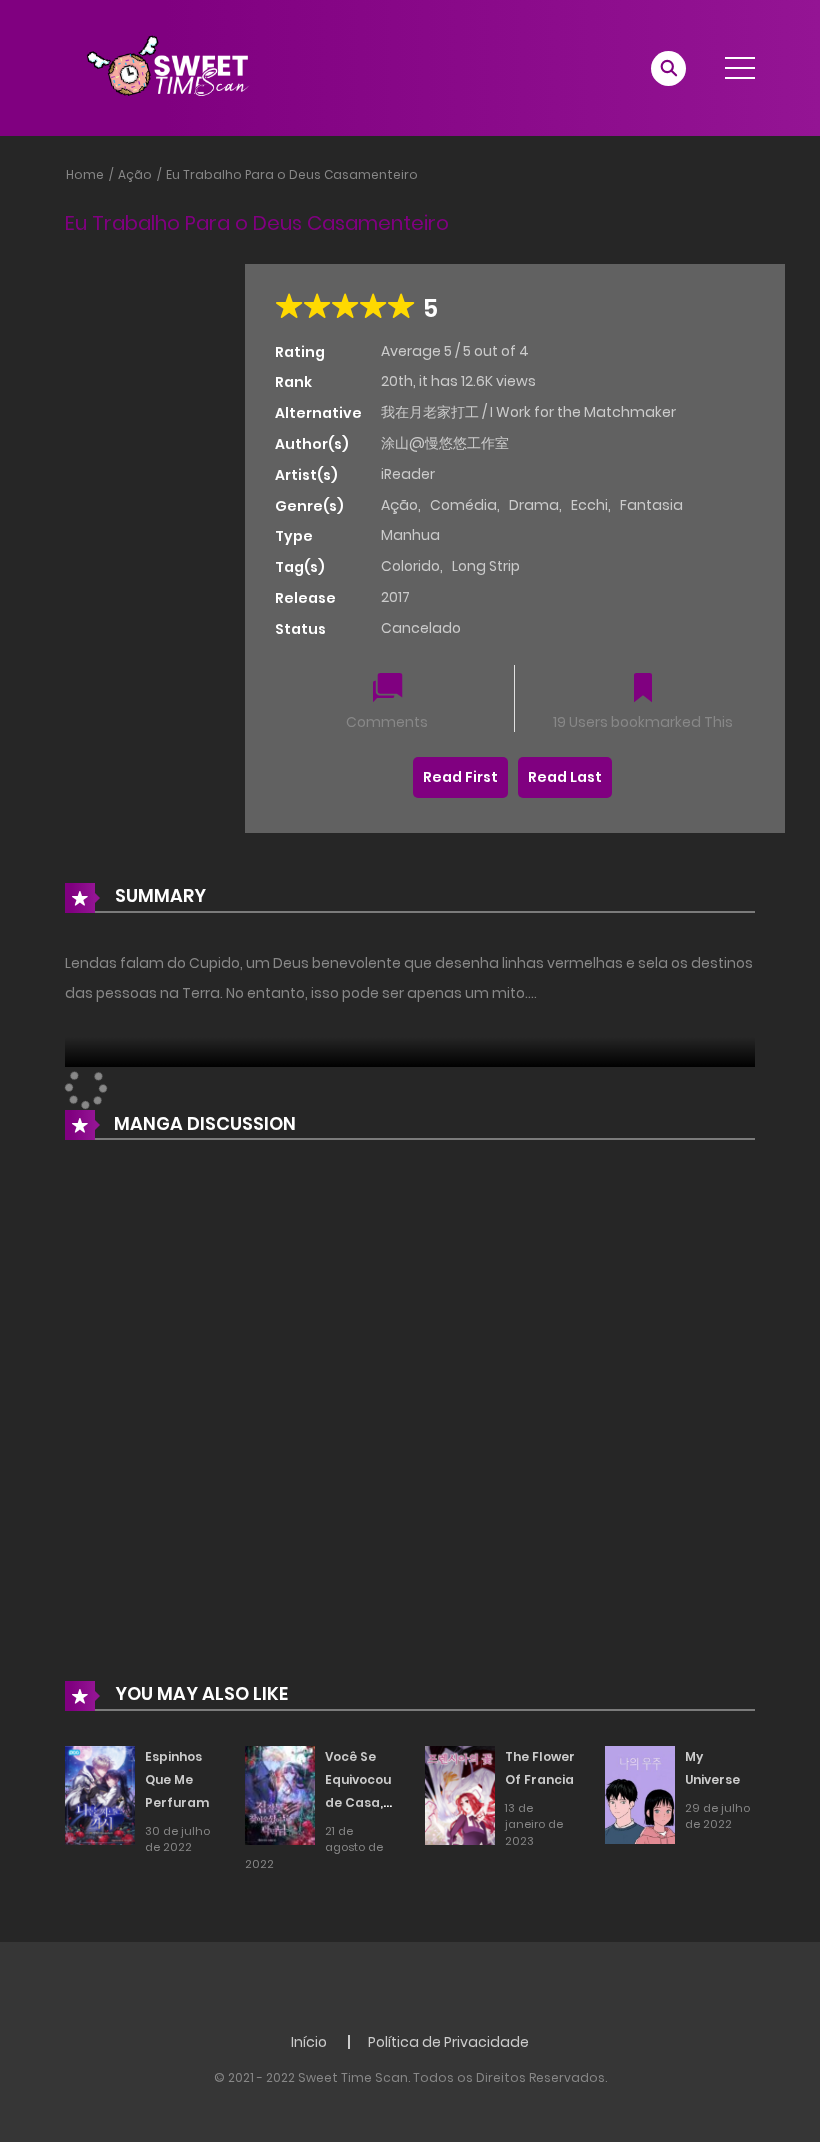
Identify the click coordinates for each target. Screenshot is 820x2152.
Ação (135, 174)
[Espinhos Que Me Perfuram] (100, 1794)
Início (309, 2042)
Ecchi (589, 505)
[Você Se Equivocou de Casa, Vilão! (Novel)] (280, 1794)
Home (85, 174)
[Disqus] (410, 1425)
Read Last (565, 777)
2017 (395, 597)
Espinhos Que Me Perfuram (177, 1779)
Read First (460, 777)
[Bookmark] (643, 689)
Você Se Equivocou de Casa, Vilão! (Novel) (358, 1802)
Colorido (410, 566)
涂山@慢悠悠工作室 (445, 443)
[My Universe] (640, 1794)
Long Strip (486, 566)
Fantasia (651, 505)
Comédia (463, 505)
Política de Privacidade (448, 2042)
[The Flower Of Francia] (460, 1794)
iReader (408, 474)
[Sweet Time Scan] (181, 67)
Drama (534, 505)
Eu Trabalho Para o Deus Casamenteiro (292, 174)
